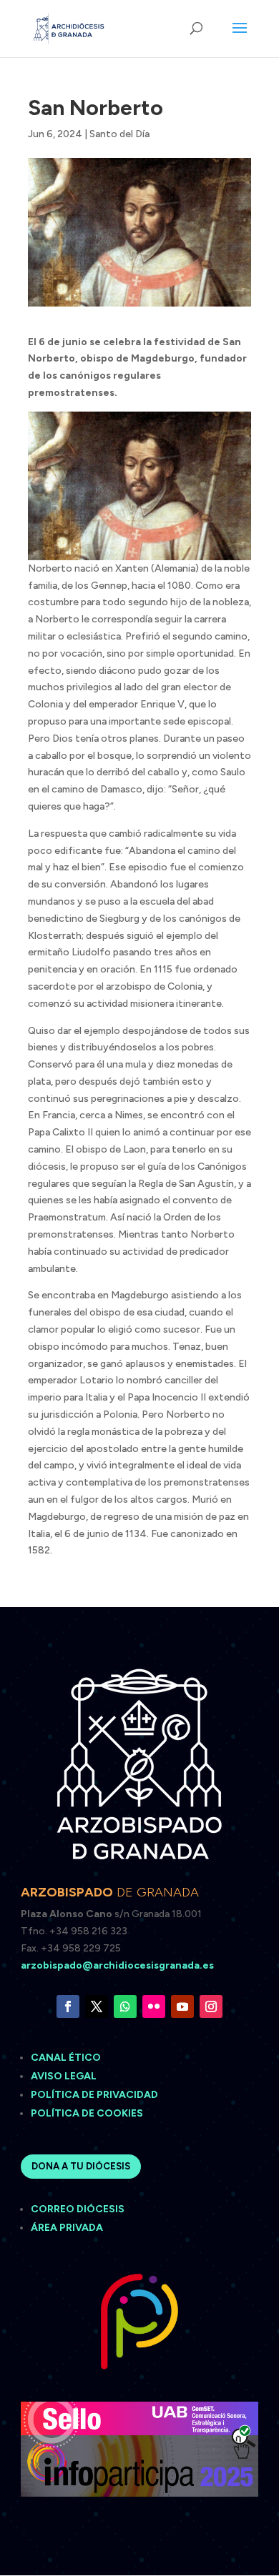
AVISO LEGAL (65, 2076)
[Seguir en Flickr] (154, 2006)
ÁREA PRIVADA (67, 2228)
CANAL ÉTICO (67, 2058)
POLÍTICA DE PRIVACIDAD (94, 2095)
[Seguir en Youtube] (182, 2006)
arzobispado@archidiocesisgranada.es (117, 1965)
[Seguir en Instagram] (211, 2006)
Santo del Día (119, 134)
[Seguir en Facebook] (68, 2006)
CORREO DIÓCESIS (78, 2209)
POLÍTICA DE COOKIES (87, 2113)
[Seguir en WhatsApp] (125, 2006)
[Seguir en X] (97, 2006)
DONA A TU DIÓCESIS (81, 2166)
